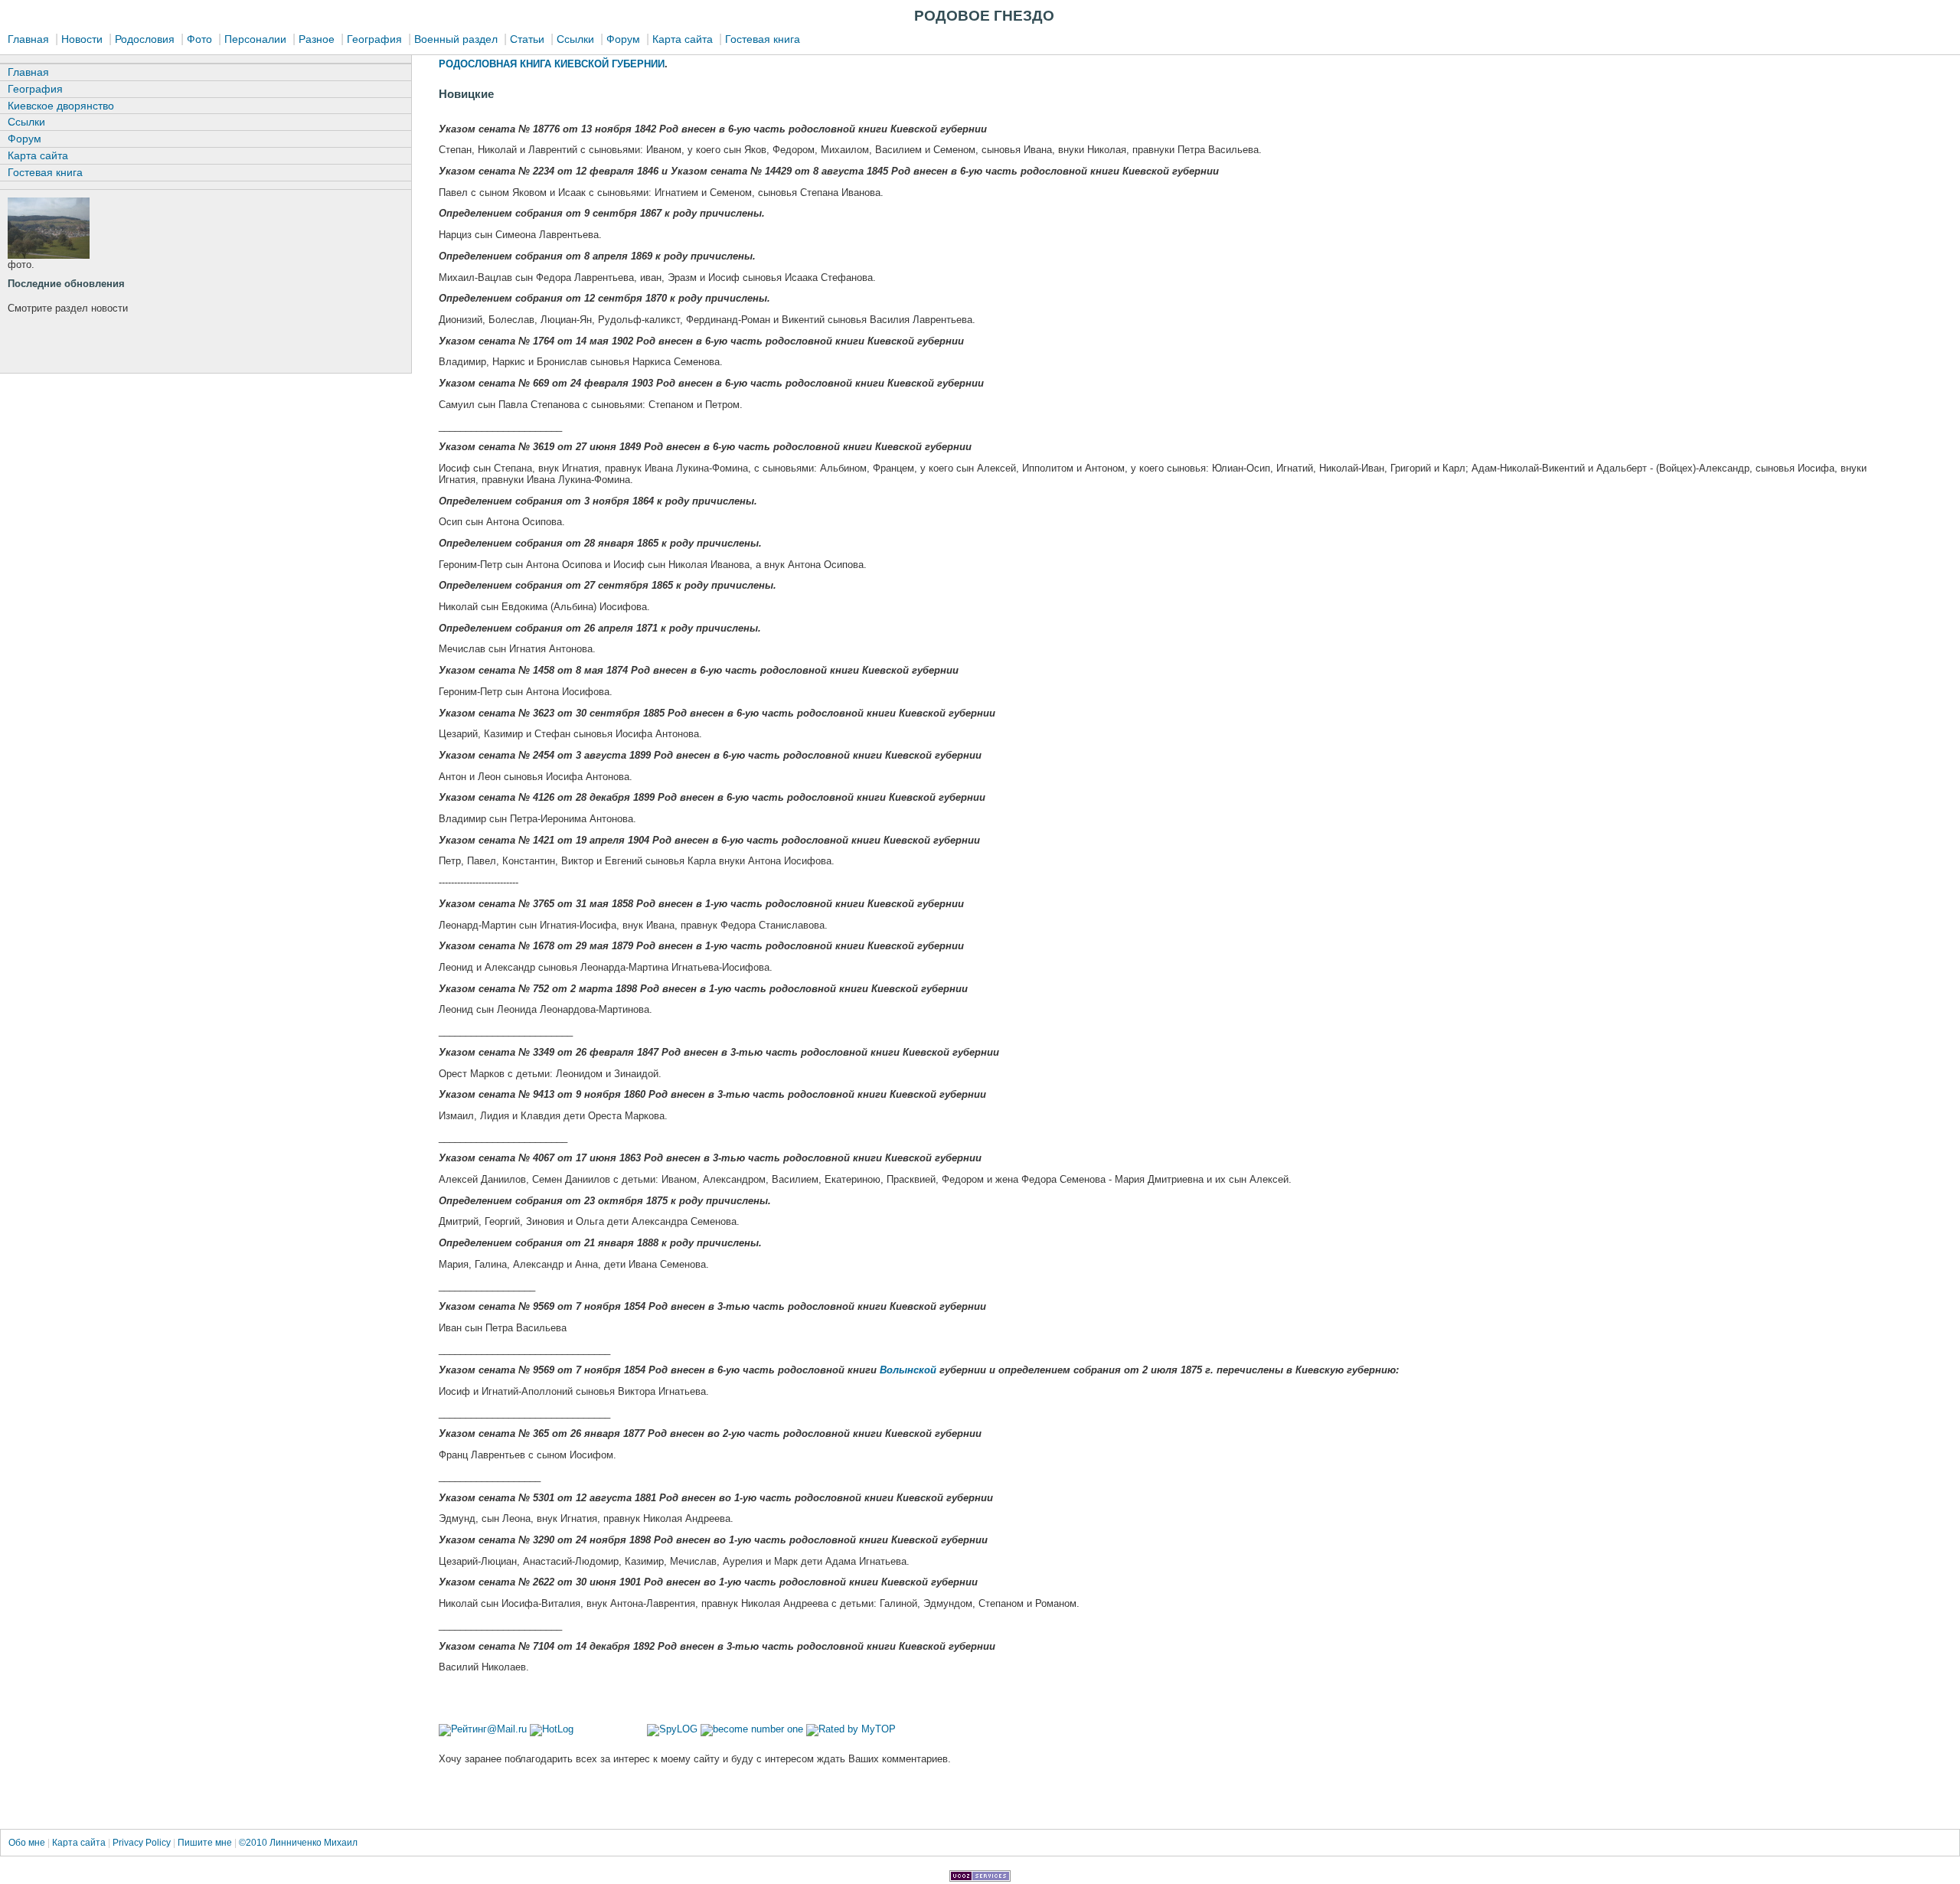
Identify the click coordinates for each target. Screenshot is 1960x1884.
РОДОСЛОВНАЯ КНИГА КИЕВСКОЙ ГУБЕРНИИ (552, 64)
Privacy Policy (142, 1843)
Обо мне (28, 1843)
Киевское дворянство (61, 106)
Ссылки (575, 39)
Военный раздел (456, 39)
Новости (82, 39)
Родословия (145, 39)
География (374, 39)
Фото (199, 39)
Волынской (908, 1370)
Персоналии (255, 39)
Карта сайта (683, 39)
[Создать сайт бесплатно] (980, 1877)
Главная (28, 39)
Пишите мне (206, 1843)
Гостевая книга (763, 39)
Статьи (527, 39)
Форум (623, 39)
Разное (317, 39)
